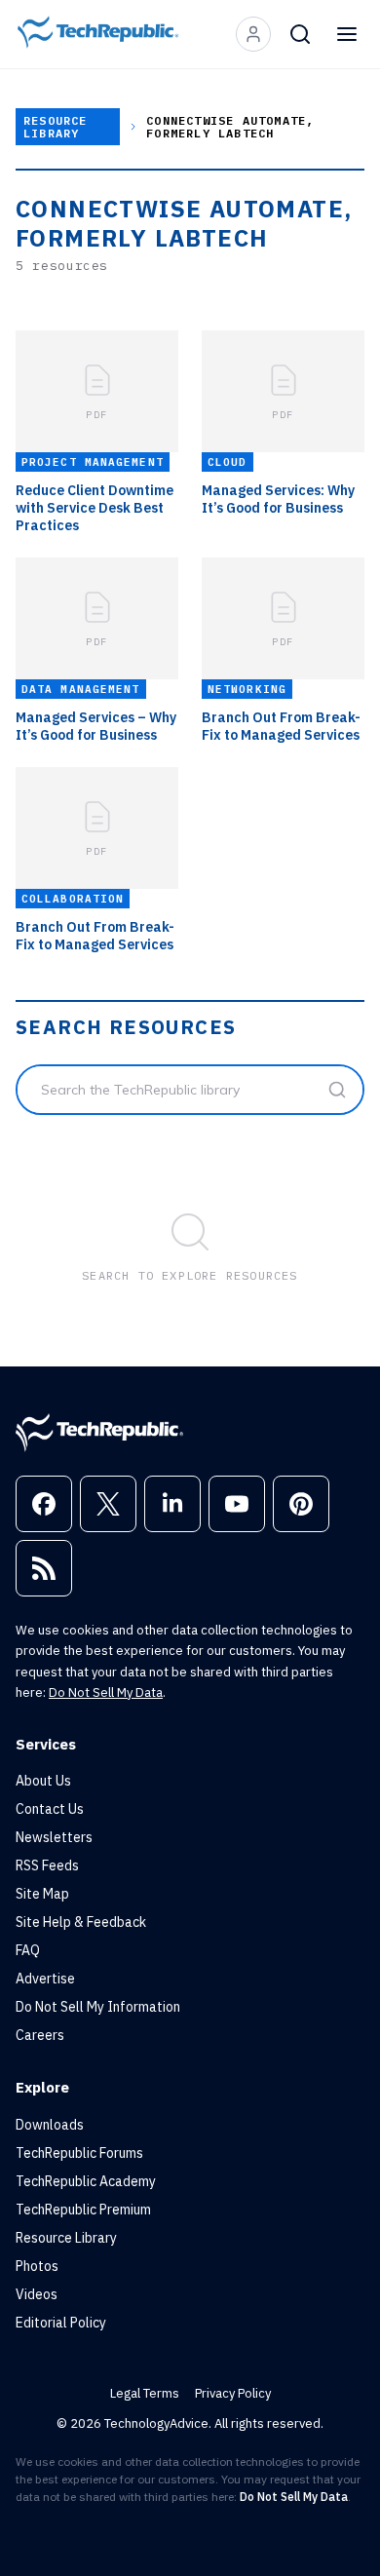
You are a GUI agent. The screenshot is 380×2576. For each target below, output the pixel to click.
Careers (40, 2035)
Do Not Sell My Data (106, 1692)
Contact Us (50, 1809)
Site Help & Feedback (81, 1922)
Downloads (50, 2125)
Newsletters (54, 1837)
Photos (37, 2266)
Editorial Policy (61, 2323)
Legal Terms (145, 2393)
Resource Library (56, 127)
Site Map (42, 1894)
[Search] (300, 34)
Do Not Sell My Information (98, 2007)
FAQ (28, 1950)
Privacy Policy (233, 2393)
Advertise (45, 1979)
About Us (43, 1781)
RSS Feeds (47, 1865)
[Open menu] (347, 34)
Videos (37, 2294)
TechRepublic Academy (86, 2181)
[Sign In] (253, 34)
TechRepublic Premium (83, 2210)
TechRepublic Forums (79, 2153)
